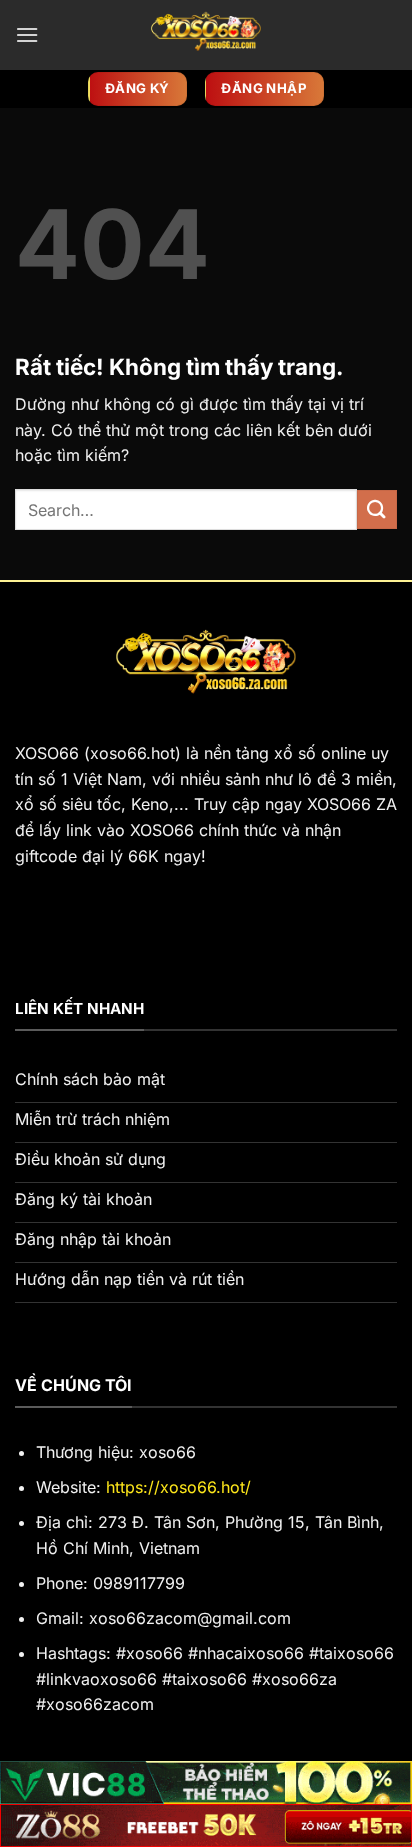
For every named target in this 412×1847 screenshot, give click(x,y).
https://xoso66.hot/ (178, 1487)
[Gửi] (377, 509)
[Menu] (27, 34)
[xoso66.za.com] (206, 35)
